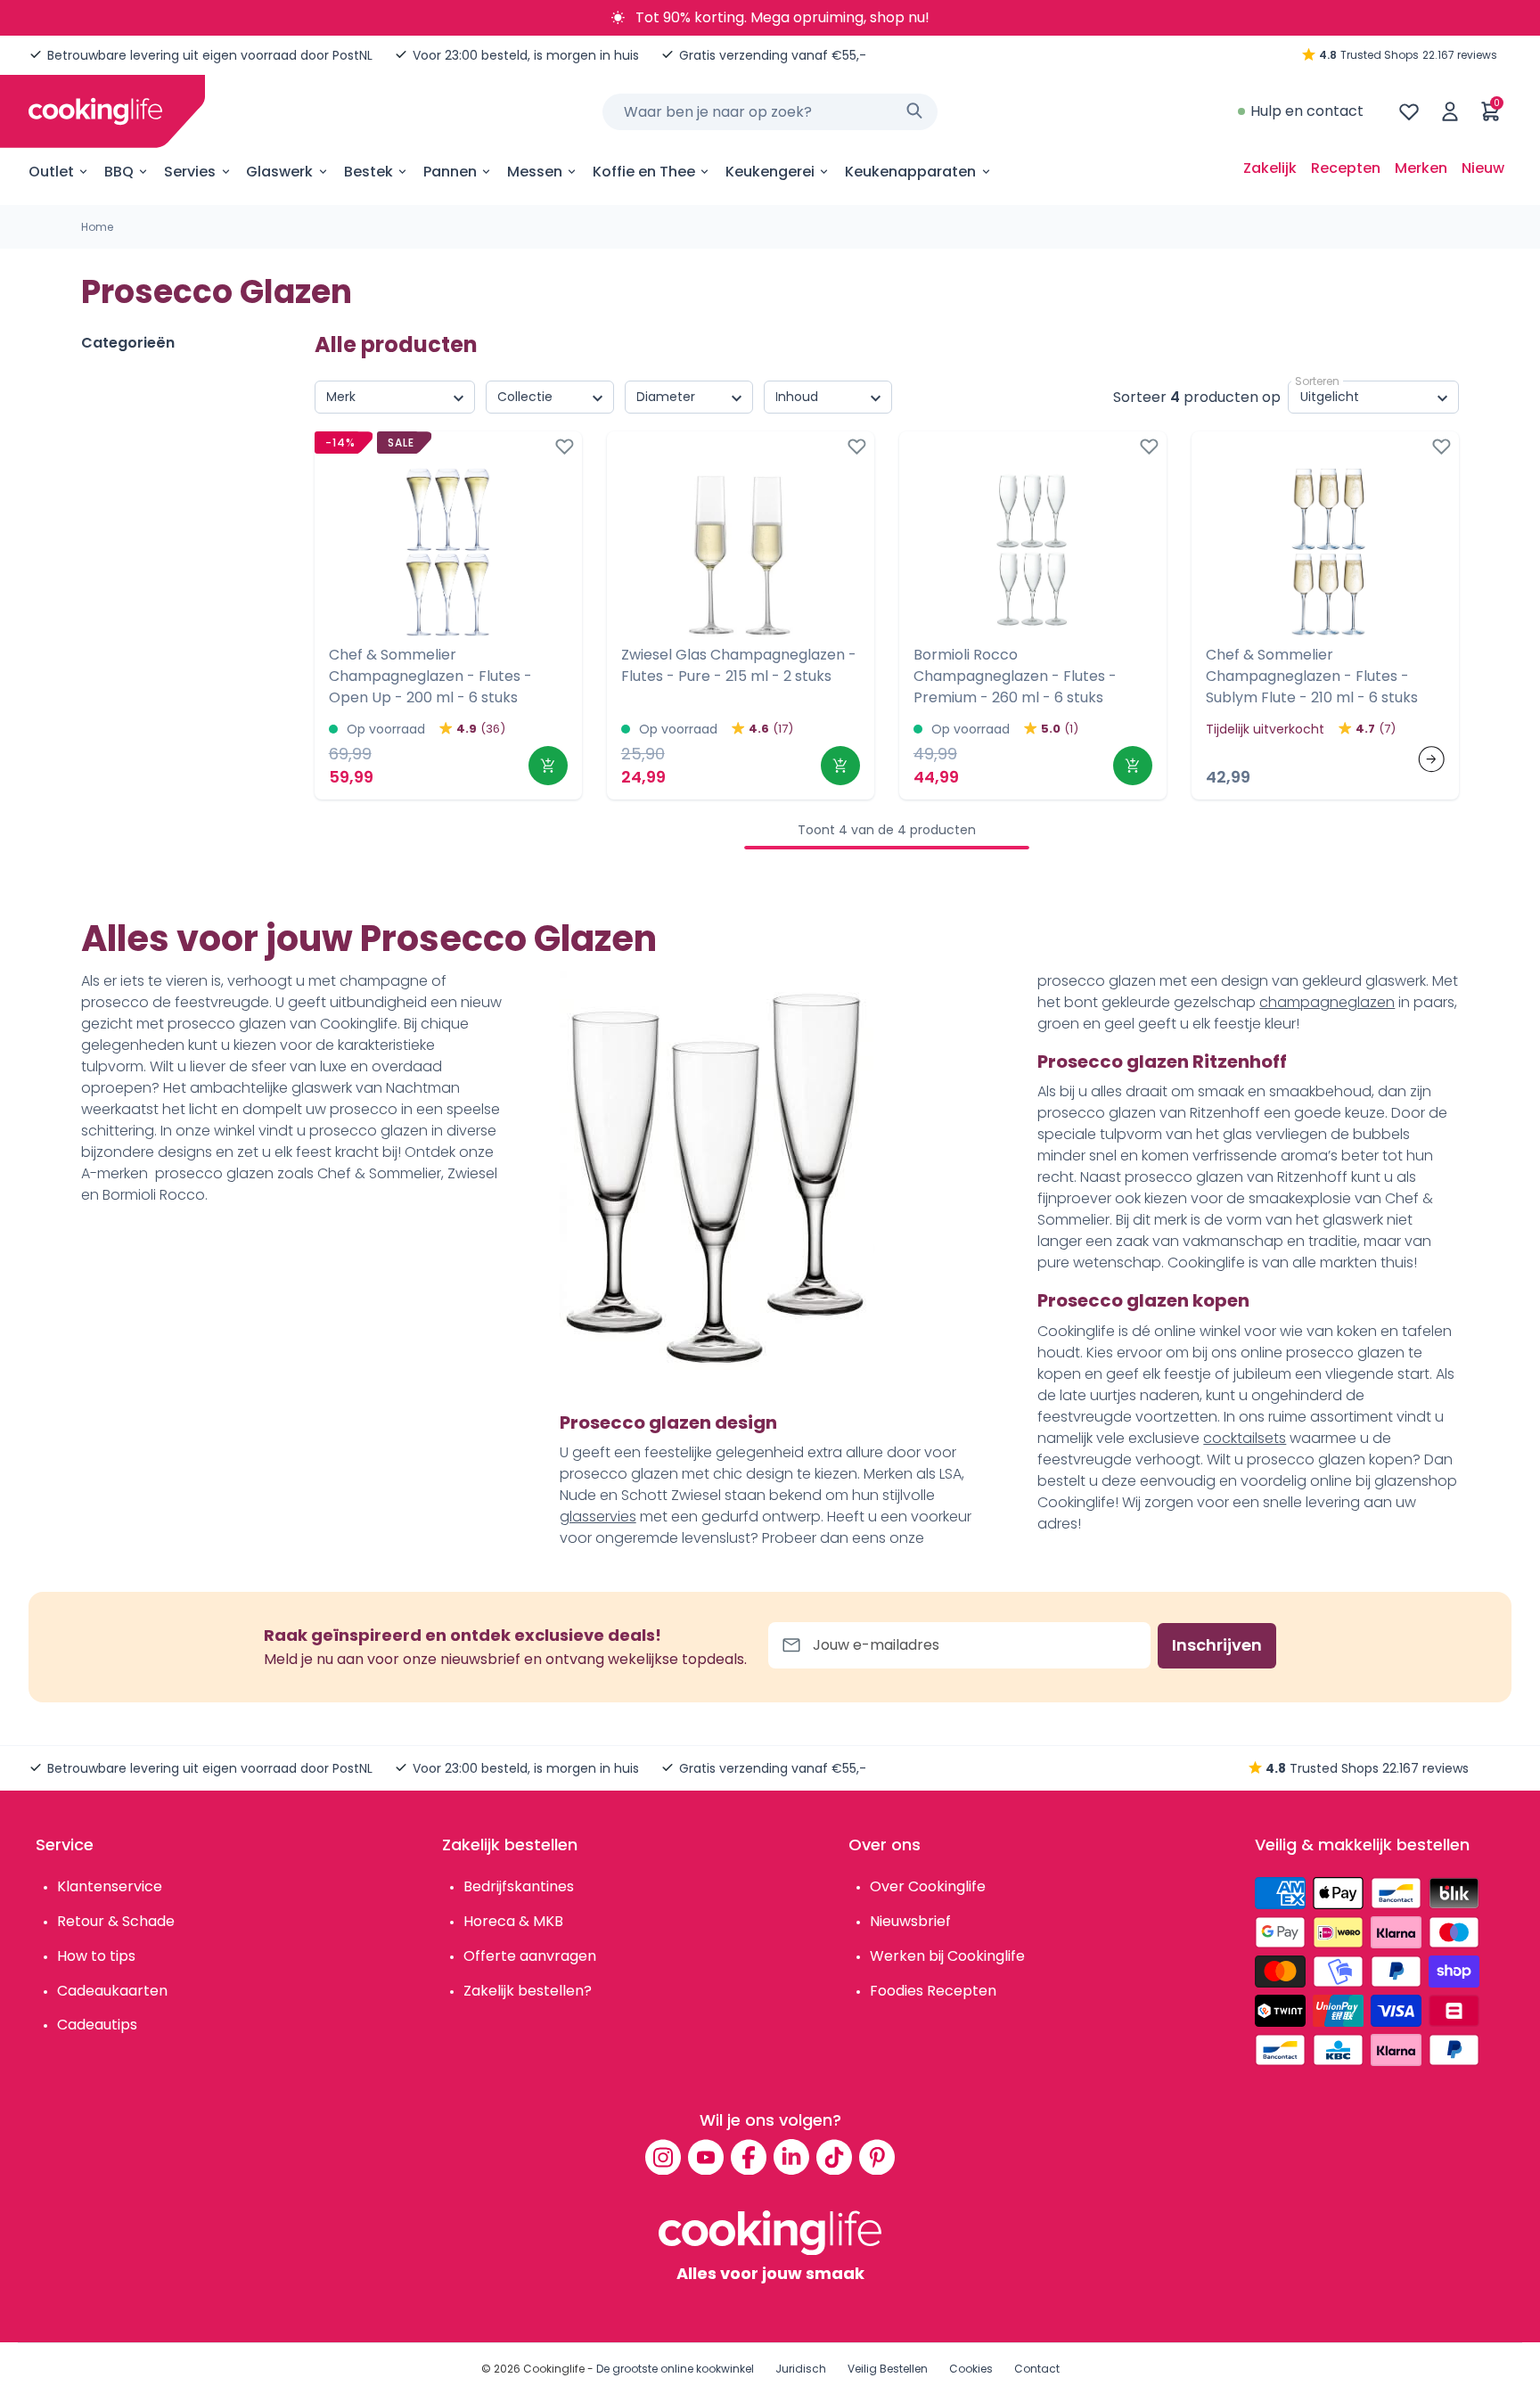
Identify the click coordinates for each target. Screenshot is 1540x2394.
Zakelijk (1270, 168)
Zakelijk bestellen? (528, 1991)
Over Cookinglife (928, 1886)
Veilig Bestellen (888, 2369)
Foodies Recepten (933, 1991)
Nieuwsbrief (910, 1921)
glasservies (598, 1517)
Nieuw (1483, 168)
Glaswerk (279, 172)
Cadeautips (97, 2025)
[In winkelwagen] (548, 766)
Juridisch (801, 2369)
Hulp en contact (1307, 111)
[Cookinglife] (95, 111)
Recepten (1346, 168)
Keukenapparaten (910, 172)
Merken (1421, 168)
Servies (190, 172)
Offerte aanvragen (530, 1956)
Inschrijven (1217, 1645)
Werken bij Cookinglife (947, 1956)
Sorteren (1317, 381)
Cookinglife (554, 2369)
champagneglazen (1327, 1002)
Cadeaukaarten (112, 1991)
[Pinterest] (877, 2157)
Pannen (450, 172)
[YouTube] (706, 2157)
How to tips (96, 1956)
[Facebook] (749, 2157)
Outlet (51, 172)
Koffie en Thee (644, 172)
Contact (1037, 2369)
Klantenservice (110, 1886)
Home (97, 227)
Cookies (971, 2369)
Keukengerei (770, 172)
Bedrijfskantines (519, 1886)
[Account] (1450, 111)
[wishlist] (1409, 111)
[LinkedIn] (791, 2157)
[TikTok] (834, 2157)
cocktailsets (1245, 1438)
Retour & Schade (116, 1921)
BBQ (119, 172)
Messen (535, 172)
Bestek (369, 172)
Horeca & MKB (513, 1921)
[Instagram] (663, 2157)
